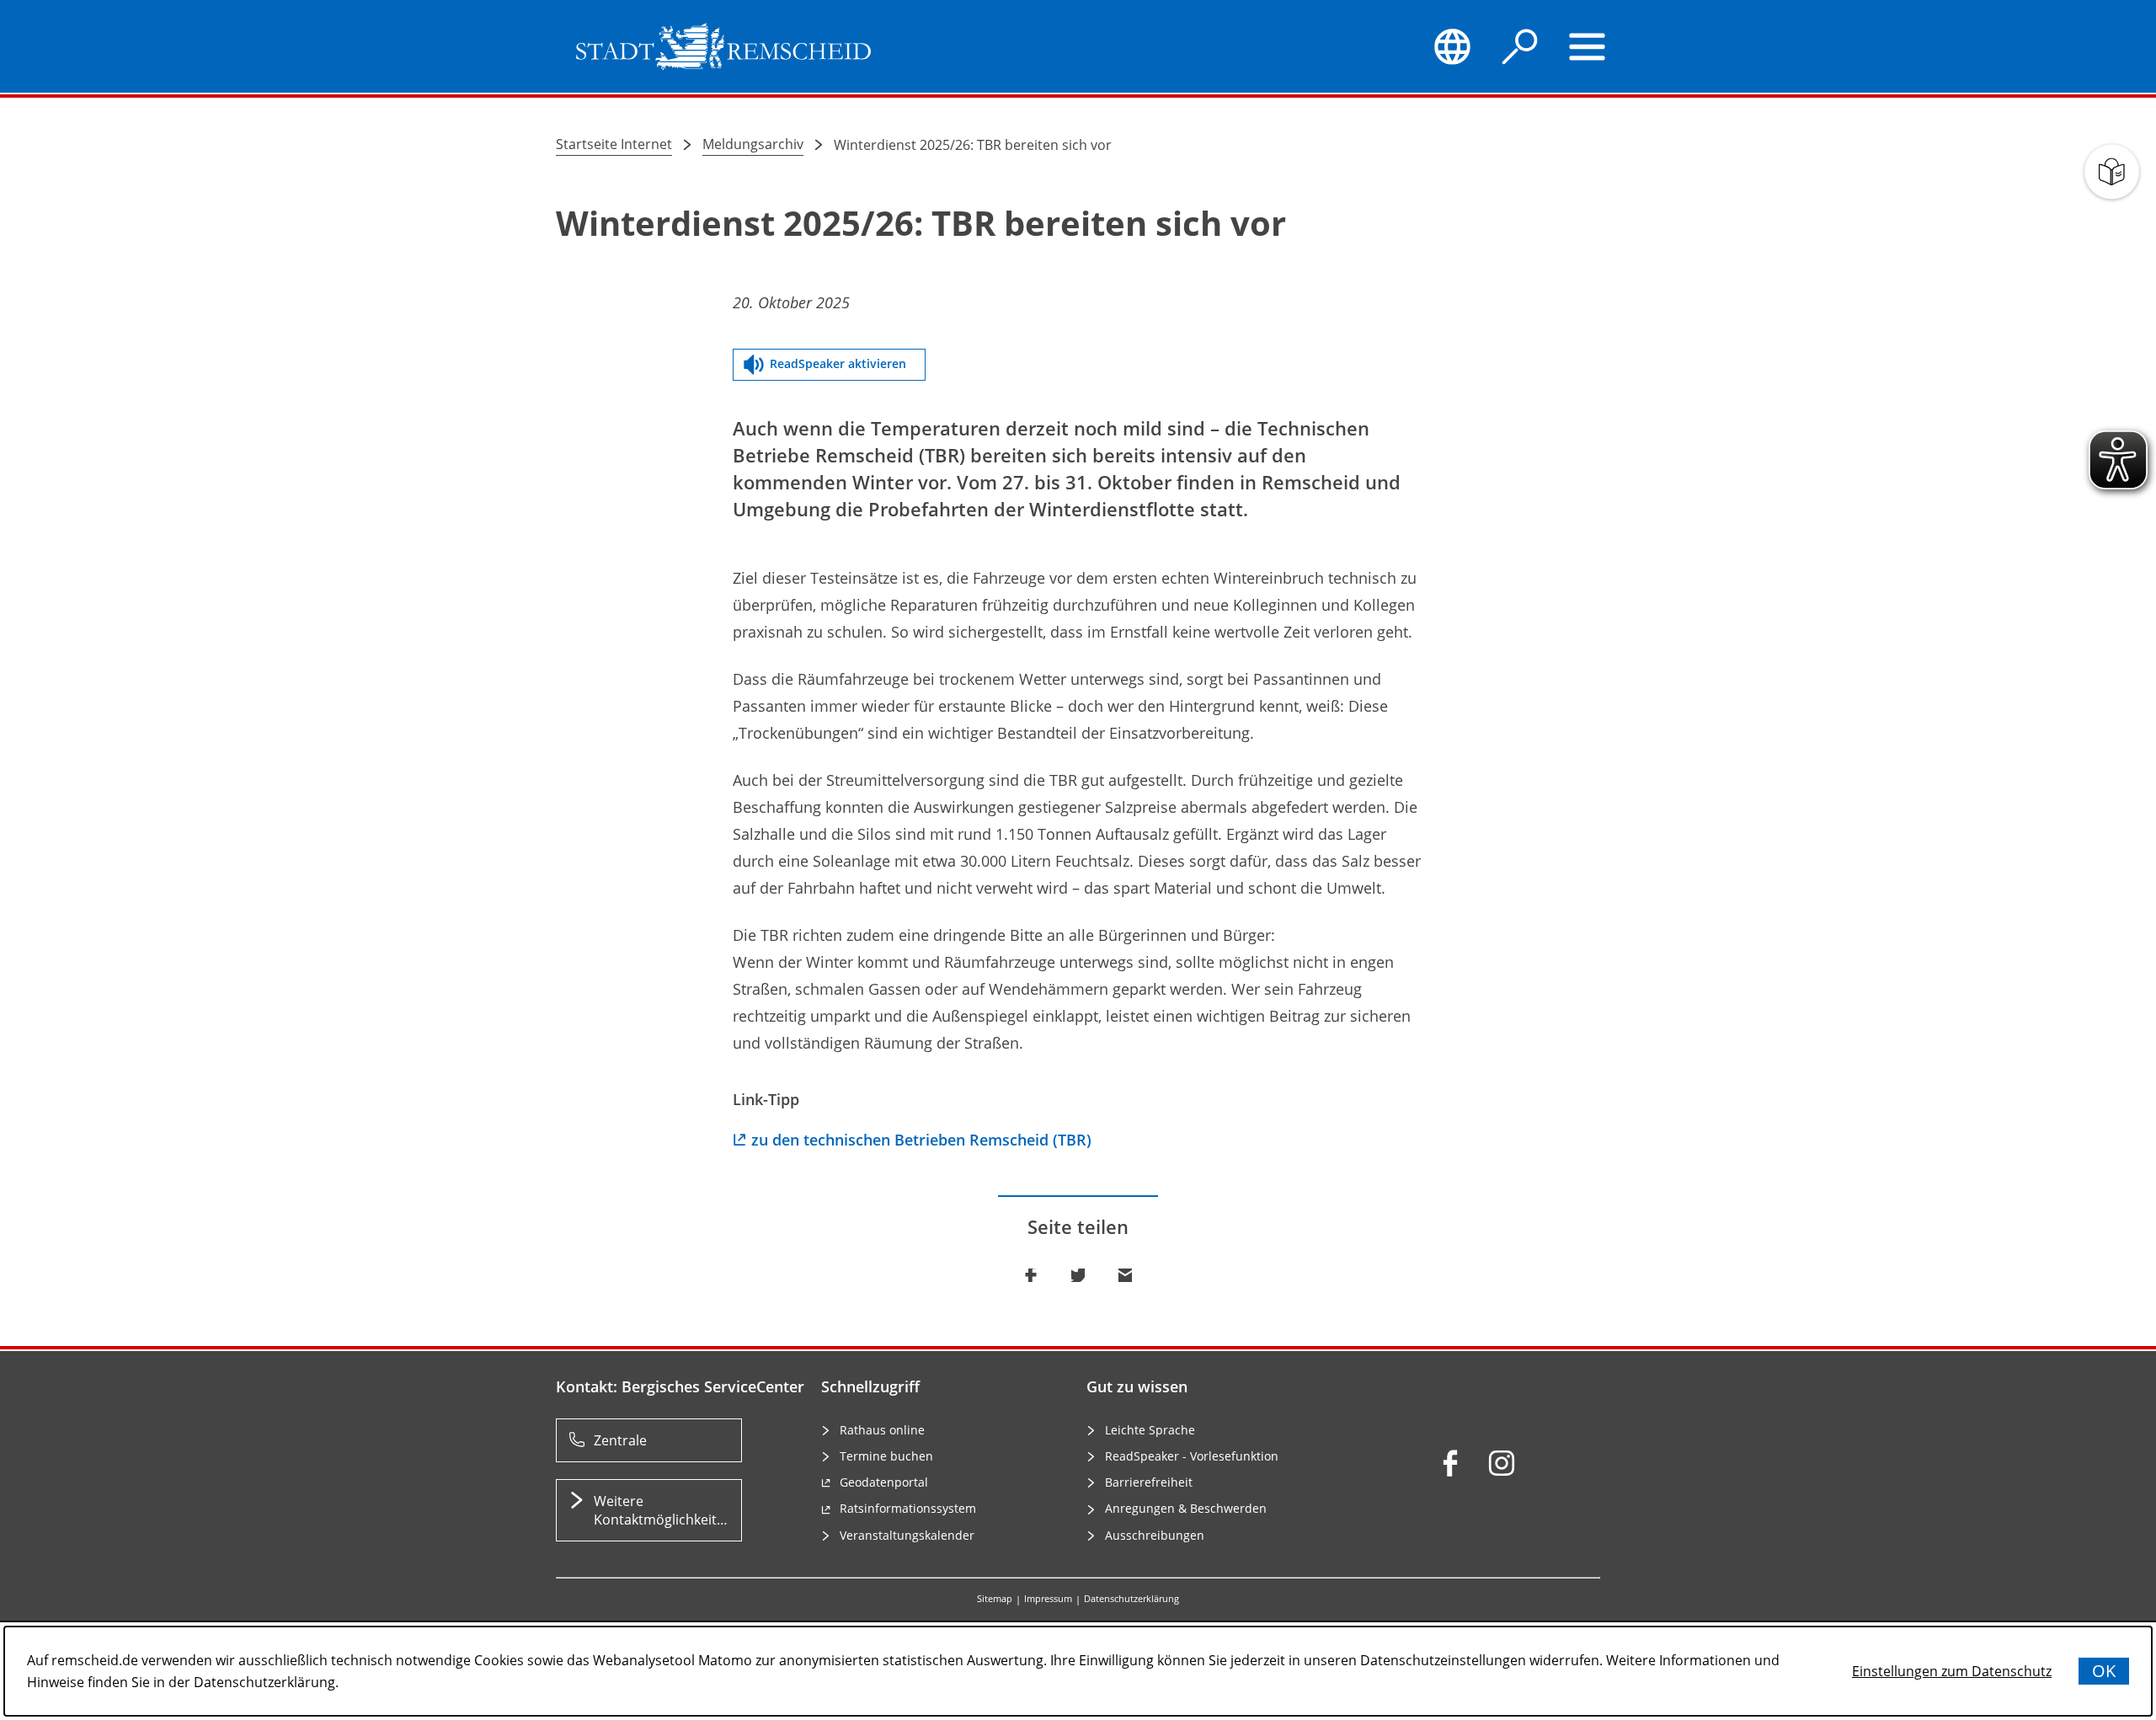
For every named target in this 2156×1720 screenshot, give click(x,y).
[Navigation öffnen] (1588, 46)
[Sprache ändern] (1452, 46)
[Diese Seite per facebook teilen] (1031, 1275)
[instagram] (1502, 1463)
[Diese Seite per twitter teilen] (1078, 1275)
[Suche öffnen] (1520, 46)
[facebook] (1450, 1463)
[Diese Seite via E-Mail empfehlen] (1125, 1275)
